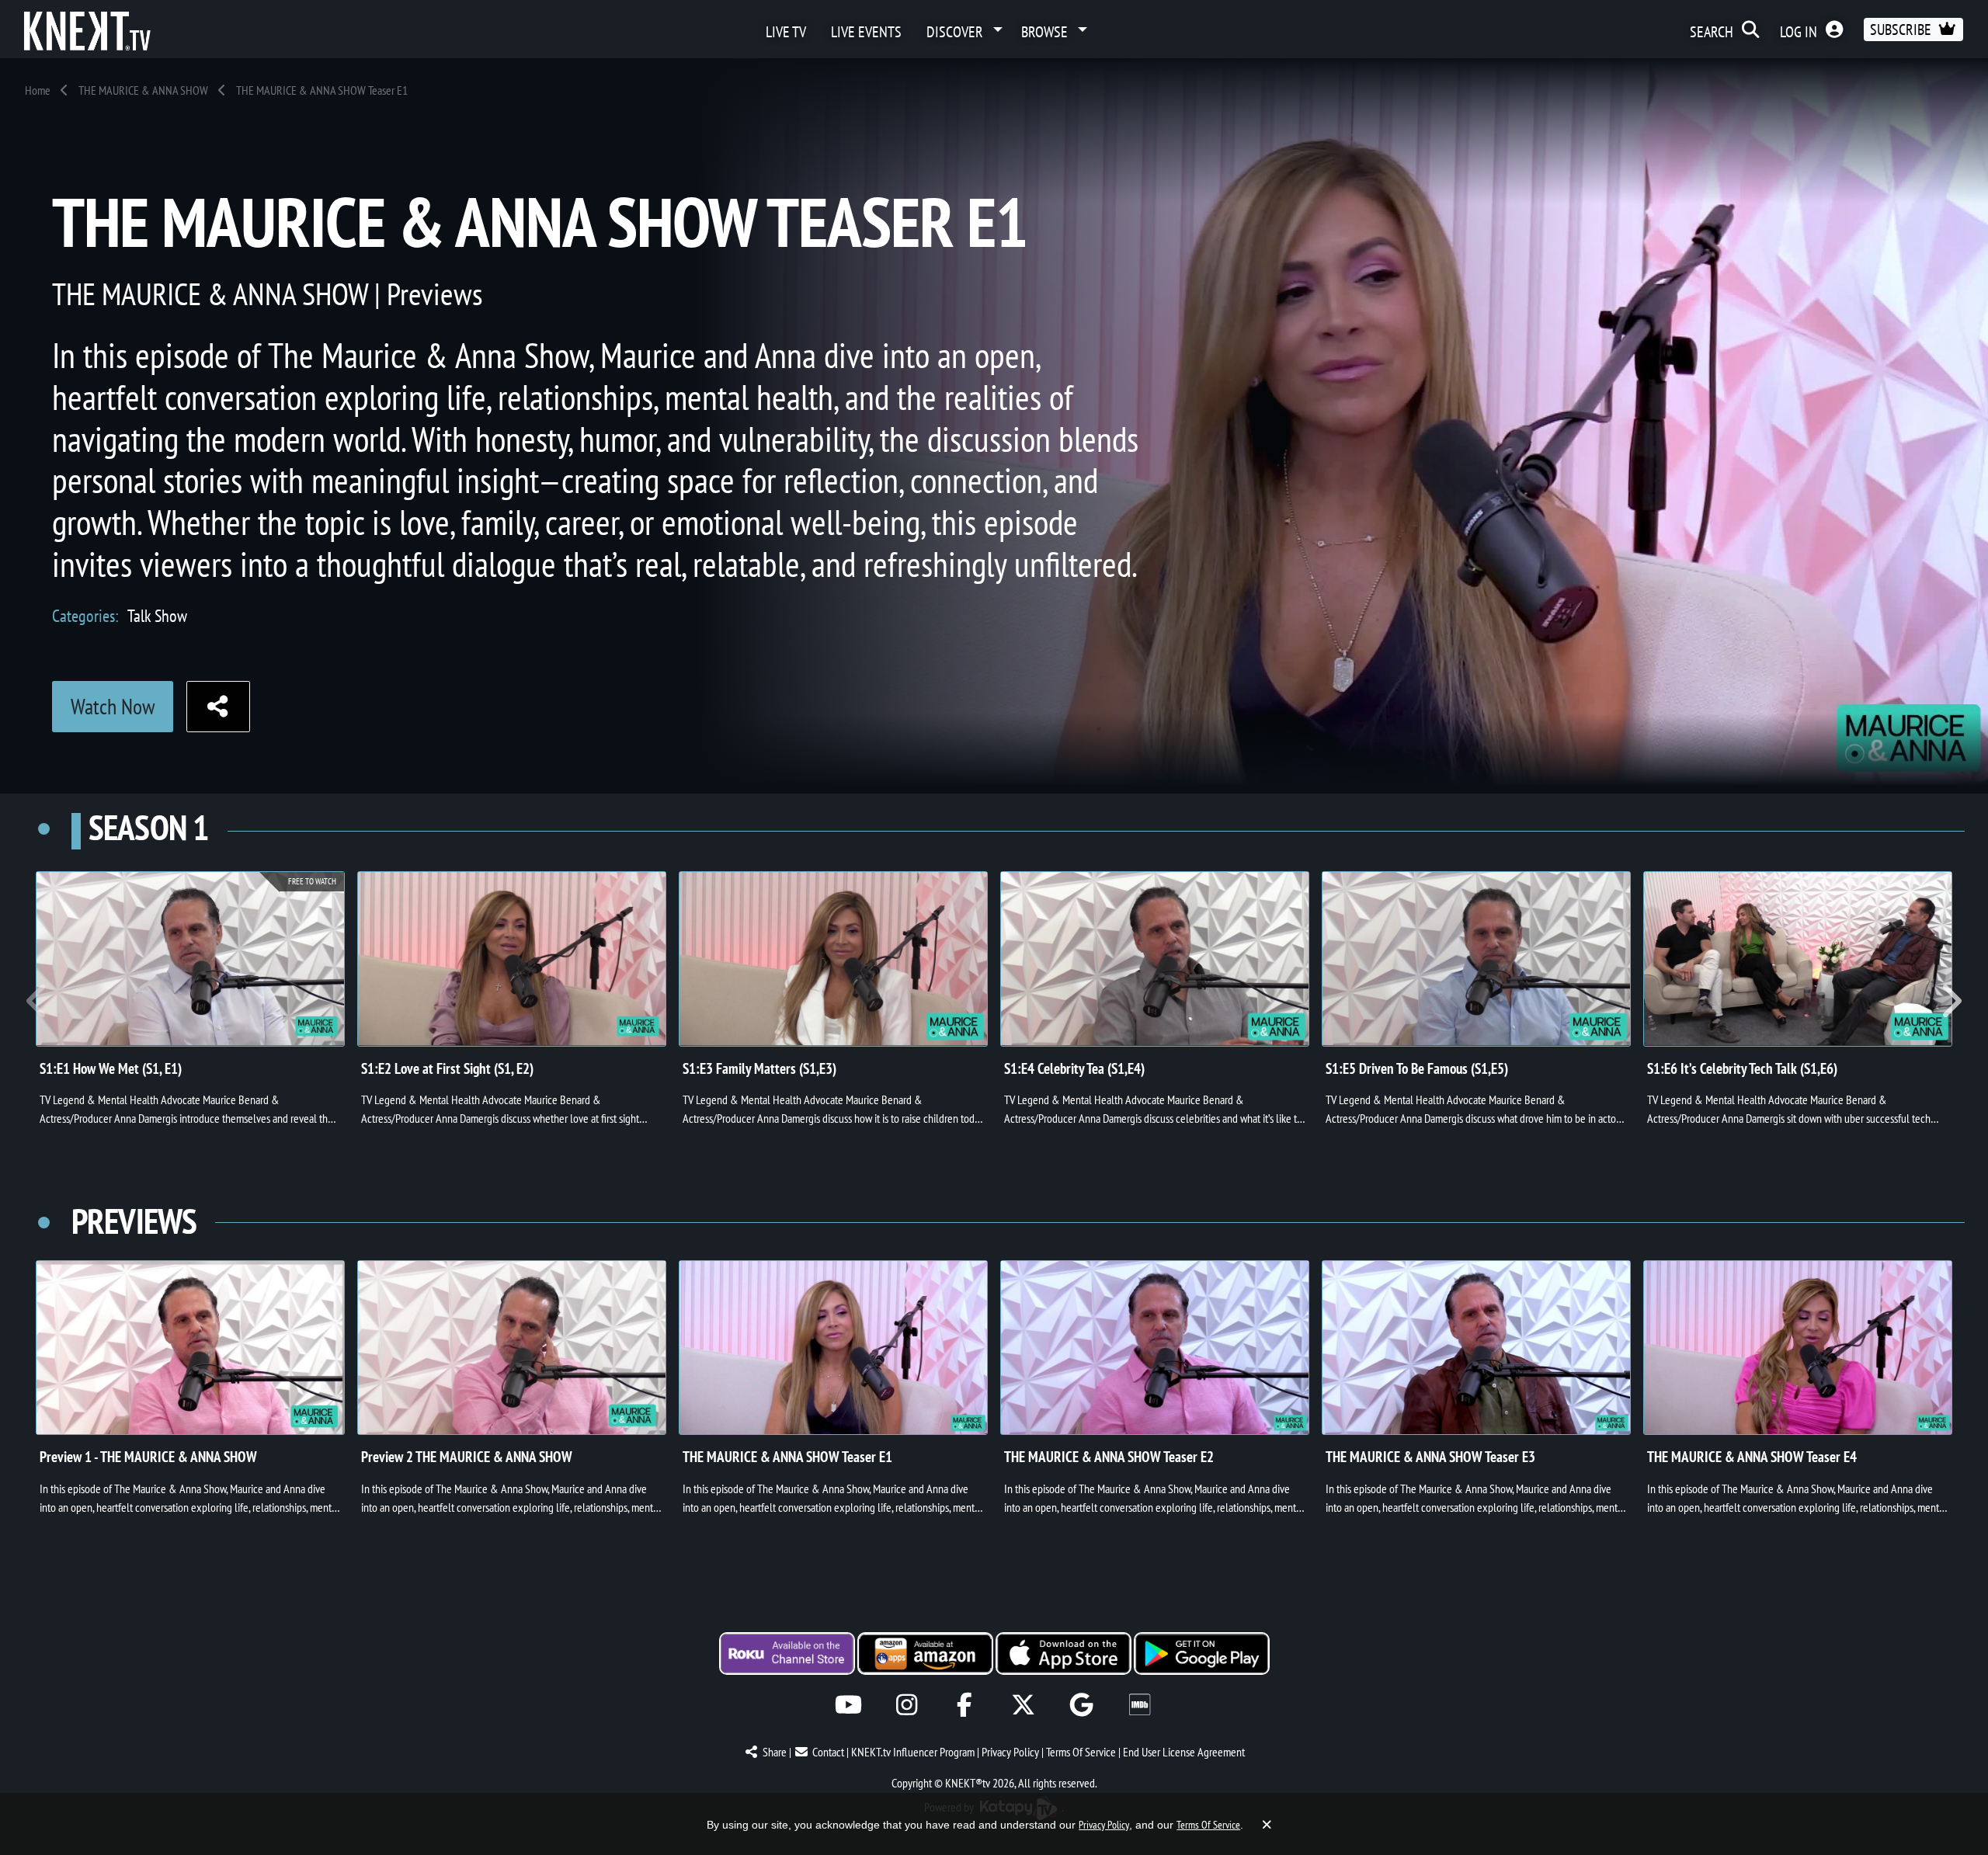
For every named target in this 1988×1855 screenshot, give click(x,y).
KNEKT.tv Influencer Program (913, 1752)
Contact (828, 1752)
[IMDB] (1140, 1705)
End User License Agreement (1184, 1752)
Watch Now (113, 706)
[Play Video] (512, 959)
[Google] (1081, 1705)
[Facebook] (965, 1705)
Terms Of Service (1081, 1752)
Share (775, 1752)
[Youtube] (848, 1705)
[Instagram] (907, 1705)
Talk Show (157, 615)
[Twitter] (1023, 1705)
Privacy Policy (1010, 1752)
